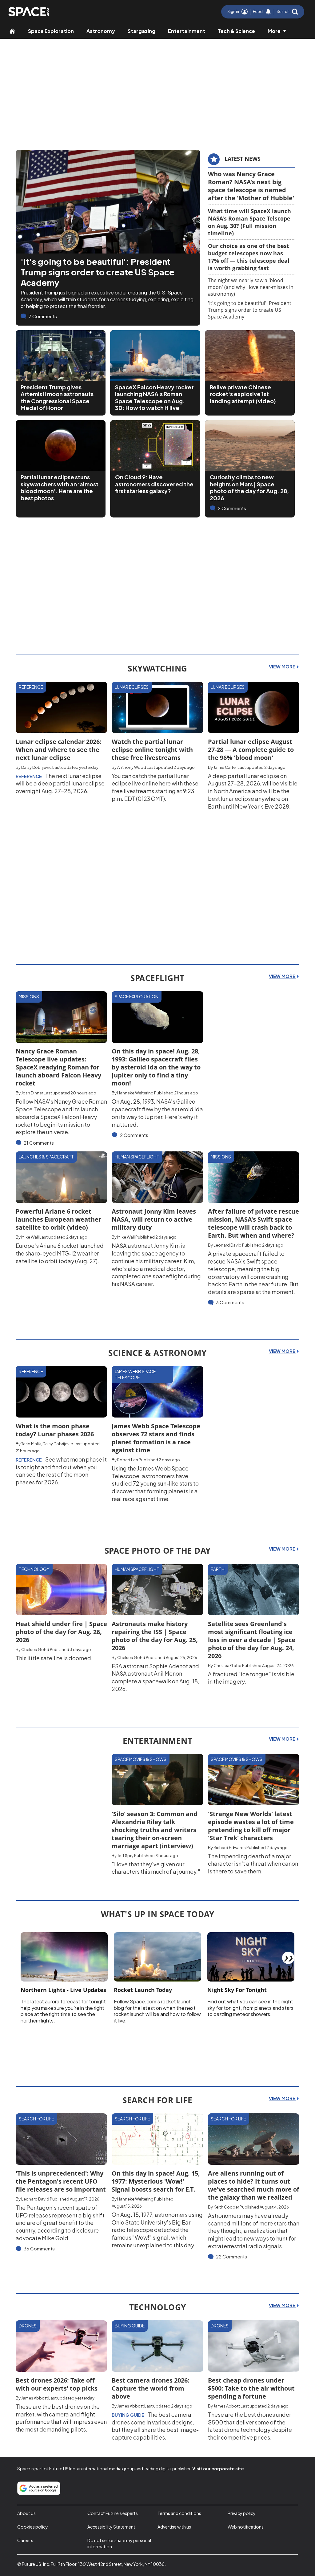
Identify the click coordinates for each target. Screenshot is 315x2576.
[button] (287, 12)
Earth (218, 1569)
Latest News (243, 159)
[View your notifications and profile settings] (268, 12)
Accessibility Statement (111, 2527)
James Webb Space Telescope (135, 1374)
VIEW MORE (283, 667)
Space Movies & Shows (141, 1759)
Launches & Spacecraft (46, 1157)
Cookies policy (33, 2527)
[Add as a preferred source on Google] (39, 2488)
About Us (26, 2513)
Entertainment (187, 31)
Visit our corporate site (218, 2468)
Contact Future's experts (113, 2513)
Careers (25, 2540)
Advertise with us (174, 2527)
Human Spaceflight (137, 1157)
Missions (29, 996)
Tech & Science (236, 31)
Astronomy (101, 31)
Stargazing (142, 31)
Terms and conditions (179, 2513)
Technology (34, 1569)
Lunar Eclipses (132, 687)
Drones (28, 2326)
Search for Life (36, 2119)
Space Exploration (51, 31)
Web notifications (246, 2527)
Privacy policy (242, 2513)
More (274, 31)
